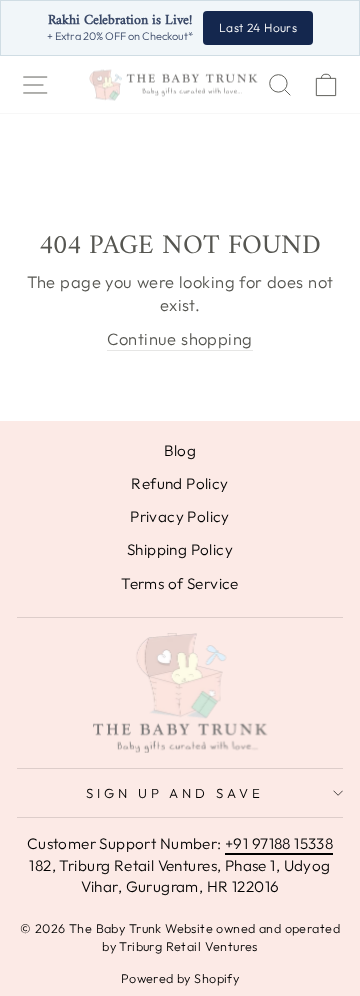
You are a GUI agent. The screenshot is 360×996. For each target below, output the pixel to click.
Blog (180, 450)
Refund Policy (179, 483)
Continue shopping (179, 338)
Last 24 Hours (258, 27)
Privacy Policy (180, 516)
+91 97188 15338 (279, 843)
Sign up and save (175, 793)
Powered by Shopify (180, 978)
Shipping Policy (180, 549)
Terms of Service (180, 583)
